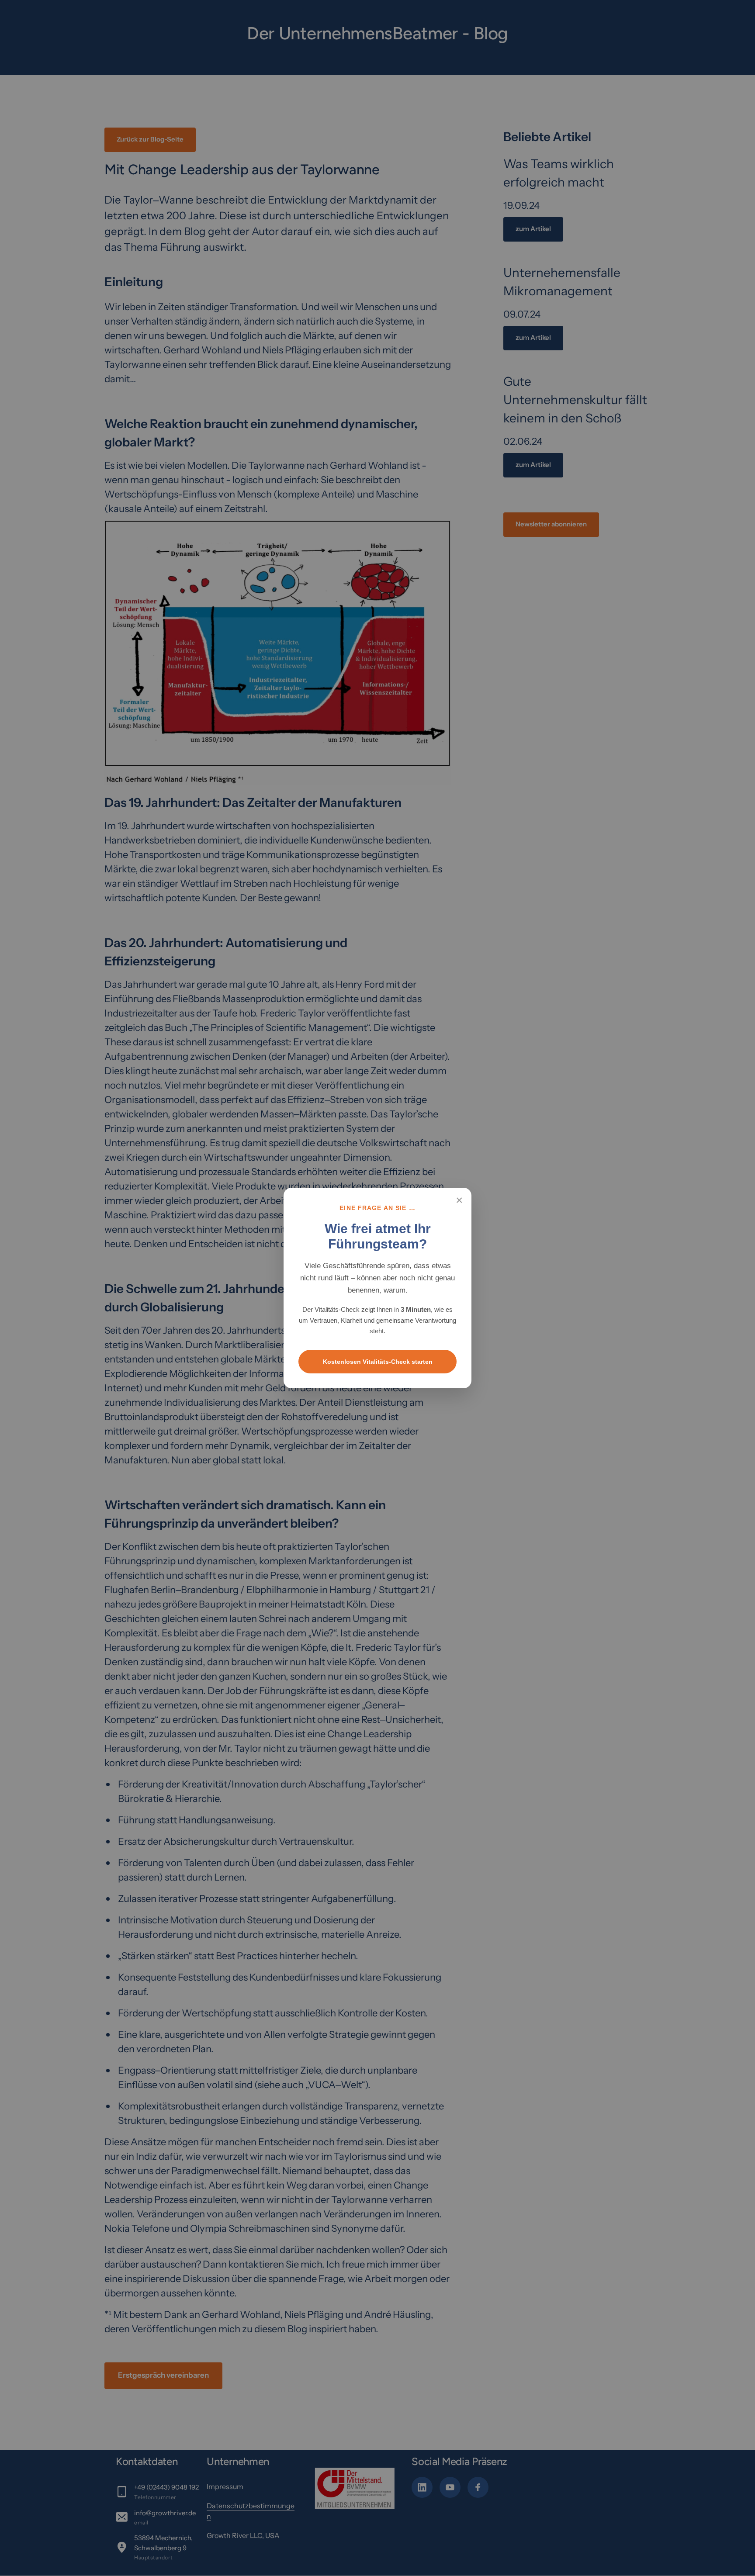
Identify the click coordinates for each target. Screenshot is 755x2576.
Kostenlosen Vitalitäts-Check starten (378, 1362)
